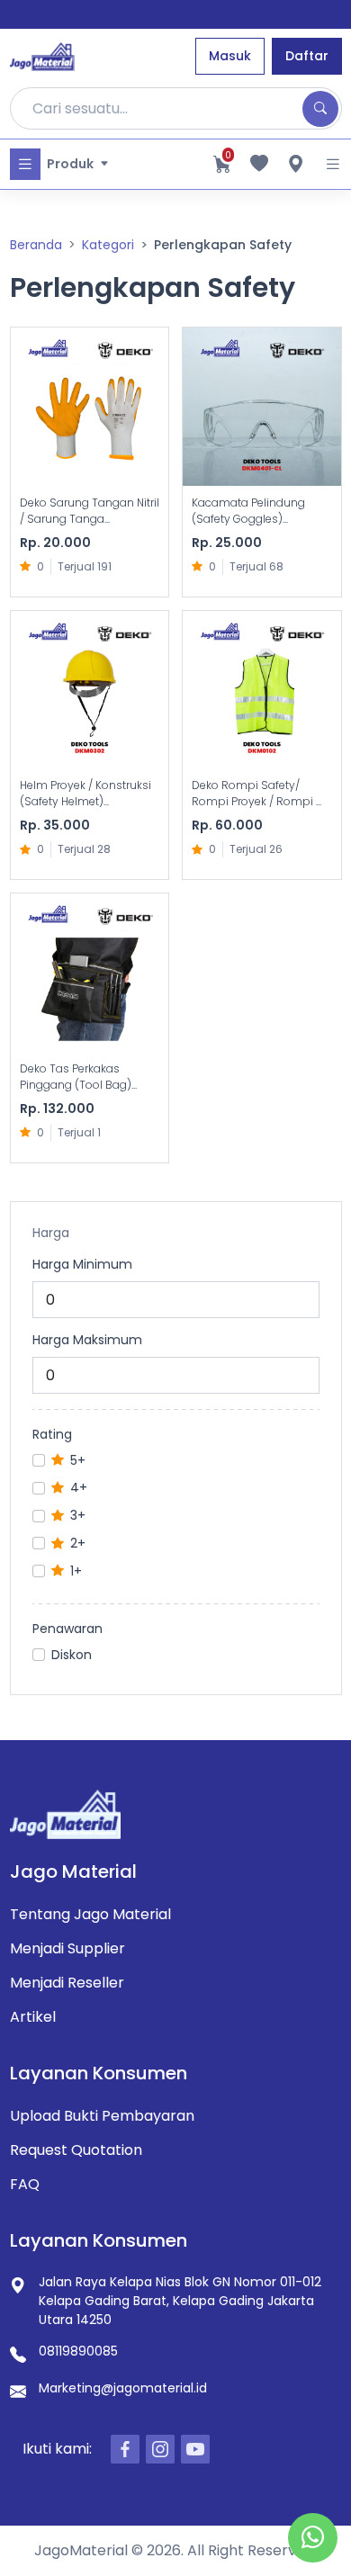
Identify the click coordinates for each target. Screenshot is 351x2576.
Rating (52, 1434)
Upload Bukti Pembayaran (102, 2116)
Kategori (108, 245)
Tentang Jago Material (90, 1914)
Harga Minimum (82, 1264)
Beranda (36, 245)
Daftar (307, 56)
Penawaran (67, 1629)
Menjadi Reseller (67, 1983)
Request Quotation (76, 2150)
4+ (79, 1487)
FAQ (25, 2184)
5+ (78, 1460)
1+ (76, 1571)
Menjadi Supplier (67, 1948)
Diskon (72, 1655)
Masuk (230, 56)
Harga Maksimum (87, 1340)
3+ (78, 1515)
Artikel (33, 2017)
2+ (78, 1543)
